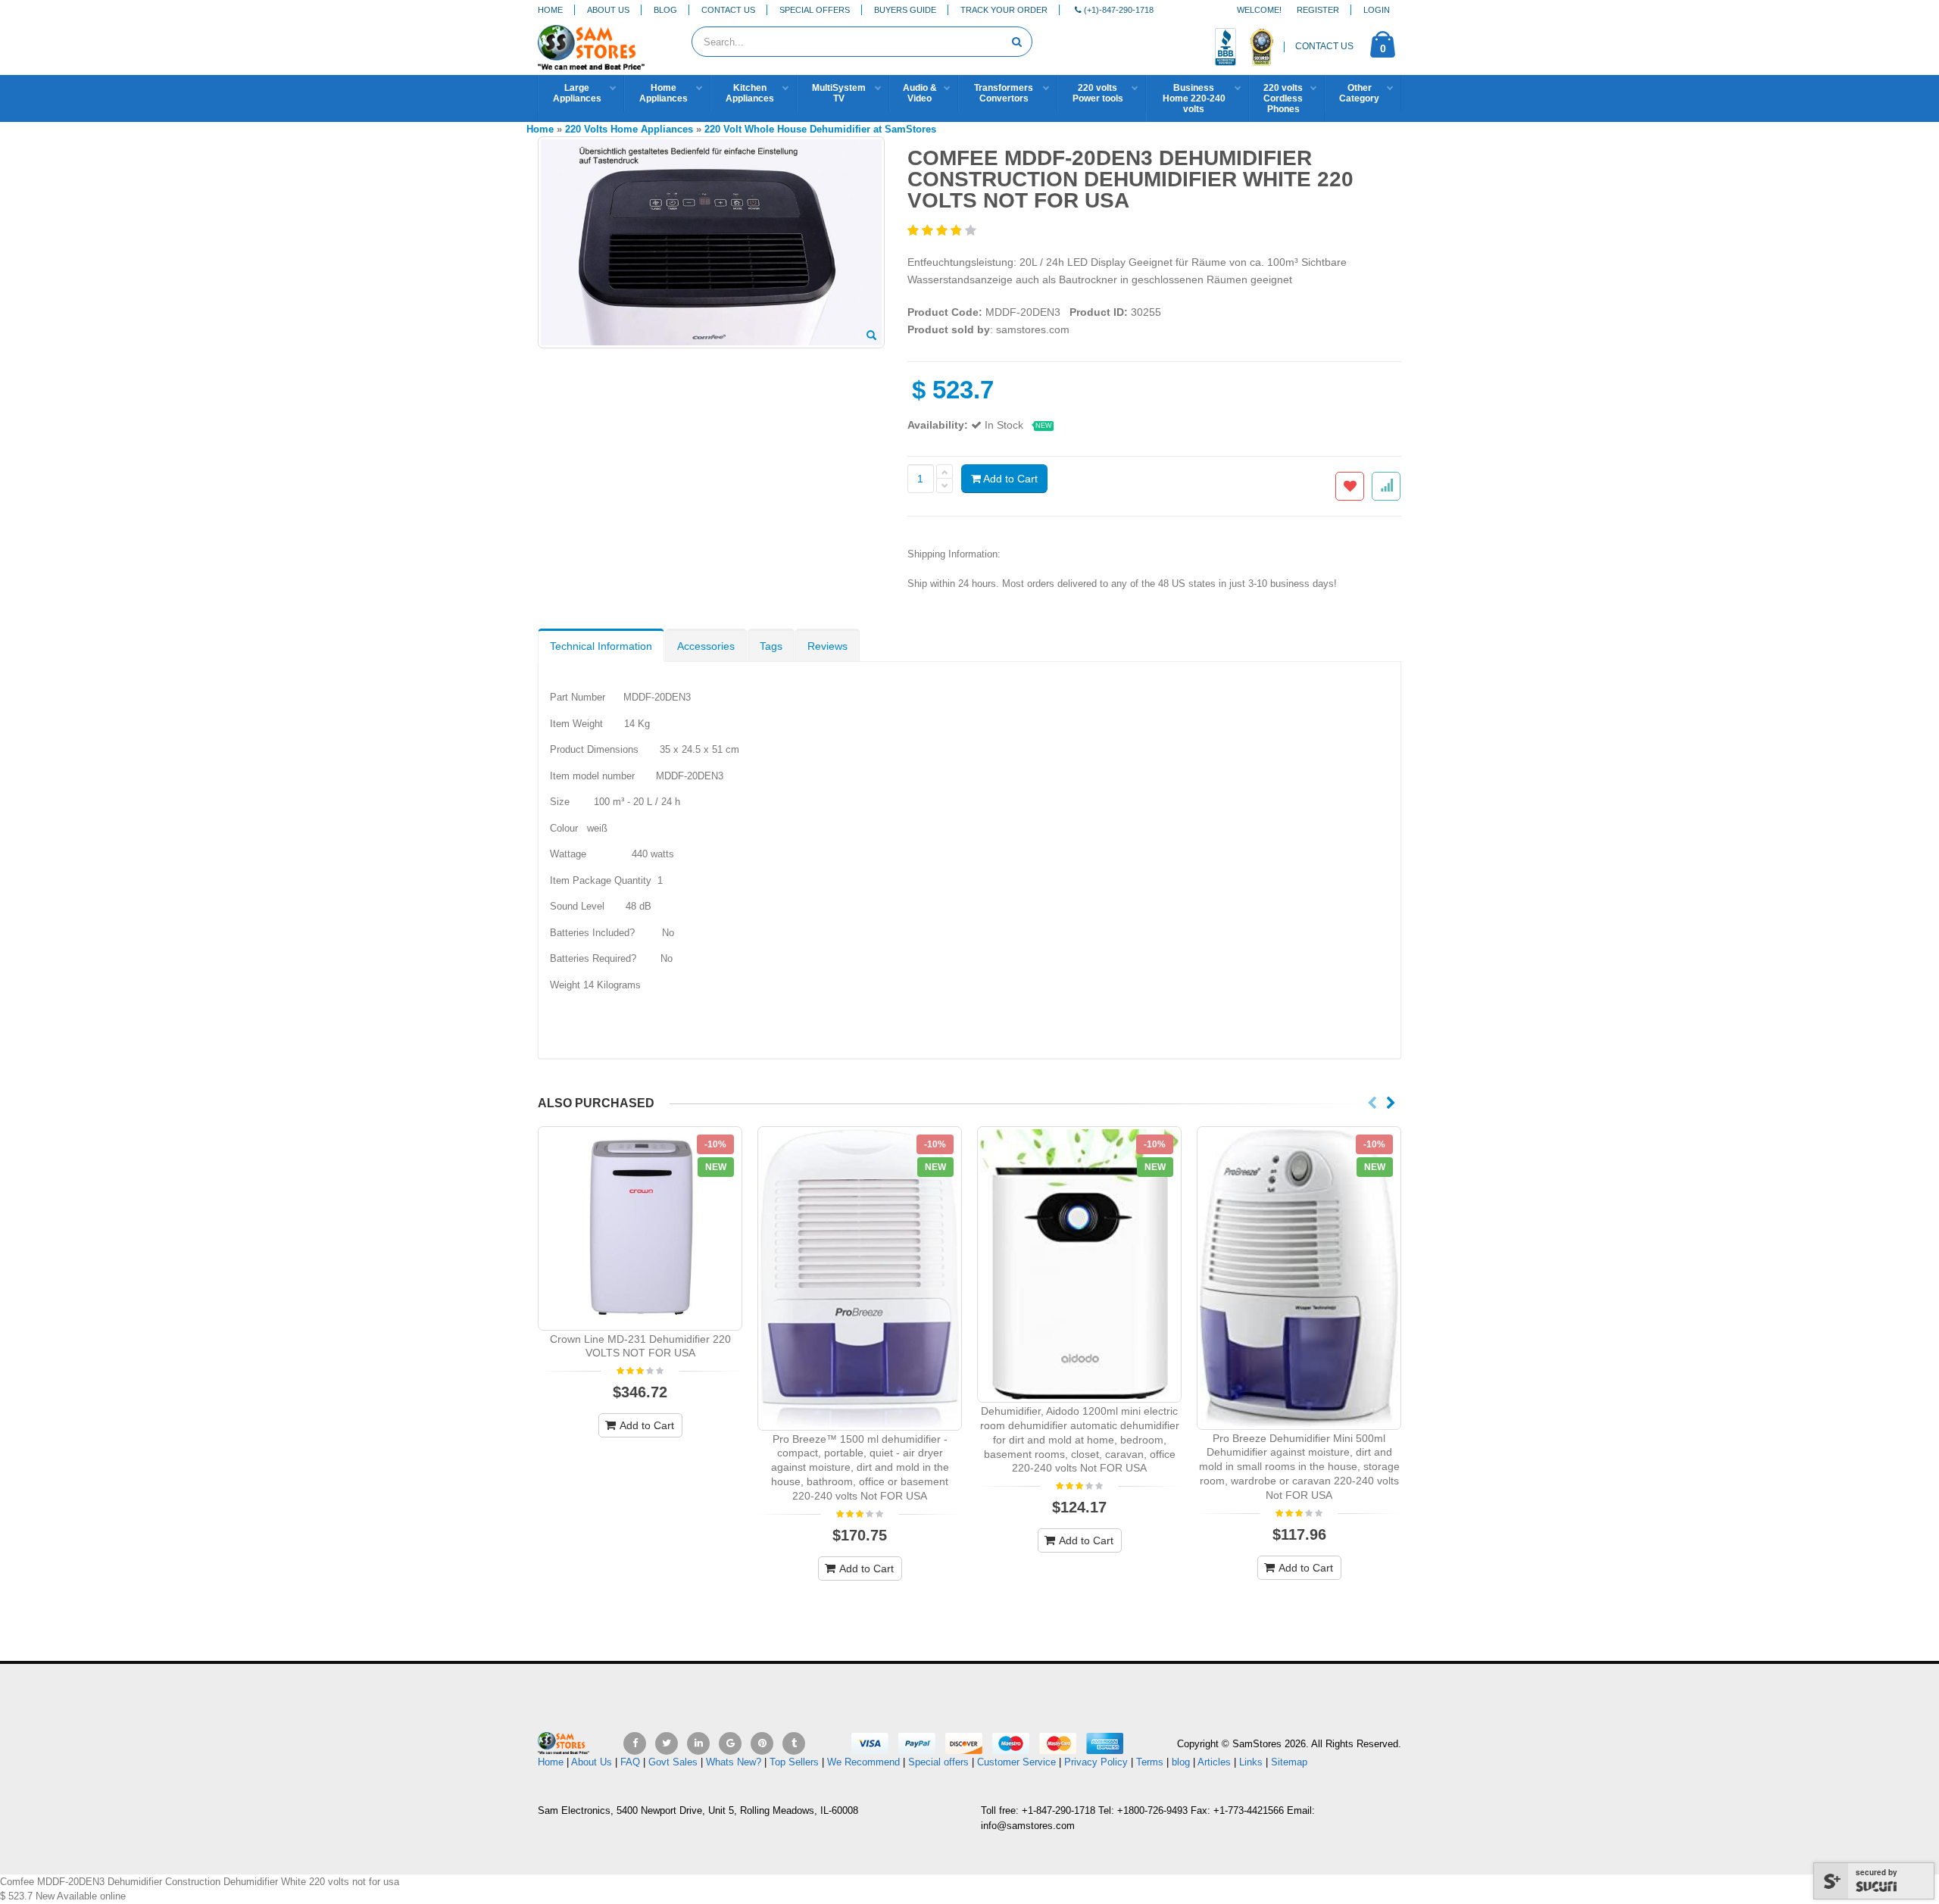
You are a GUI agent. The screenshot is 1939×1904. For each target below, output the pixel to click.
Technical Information (601, 646)
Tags (771, 646)
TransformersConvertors (1004, 93)
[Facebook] (635, 1743)
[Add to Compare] (1386, 486)
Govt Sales (673, 1762)
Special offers (938, 1762)
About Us (608, 10)
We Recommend (863, 1762)
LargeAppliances (577, 93)
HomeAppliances (664, 93)
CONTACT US (1324, 46)
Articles (1214, 1762)
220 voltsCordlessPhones (1283, 98)
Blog (665, 10)
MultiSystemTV (839, 93)
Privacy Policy (1096, 1762)
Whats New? (734, 1762)
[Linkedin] (698, 1743)
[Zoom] (871, 336)
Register (1318, 10)
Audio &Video (920, 93)
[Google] (730, 1743)
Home (550, 10)
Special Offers (815, 10)
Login (1377, 10)
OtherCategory (1359, 93)
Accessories (706, 646)
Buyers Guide (905, 10)
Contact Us (728, 10)
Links (1251, 1762)
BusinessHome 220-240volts (1194, 98)
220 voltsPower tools (1098, 93)
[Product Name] (640, 1228)
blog (1181, 1762)
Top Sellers (794, 1762)
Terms (1151, 1762)
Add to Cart (1009, 479)
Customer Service (1016, 1762)
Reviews (827, 646)
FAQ (630, 1762)
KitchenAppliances (750, 93)
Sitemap (1289, 1762)
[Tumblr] (794, 1743)
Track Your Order (1004, 10)
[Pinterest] (762, 1743)
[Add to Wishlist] (1350, 486)
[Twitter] (667, 1743)
